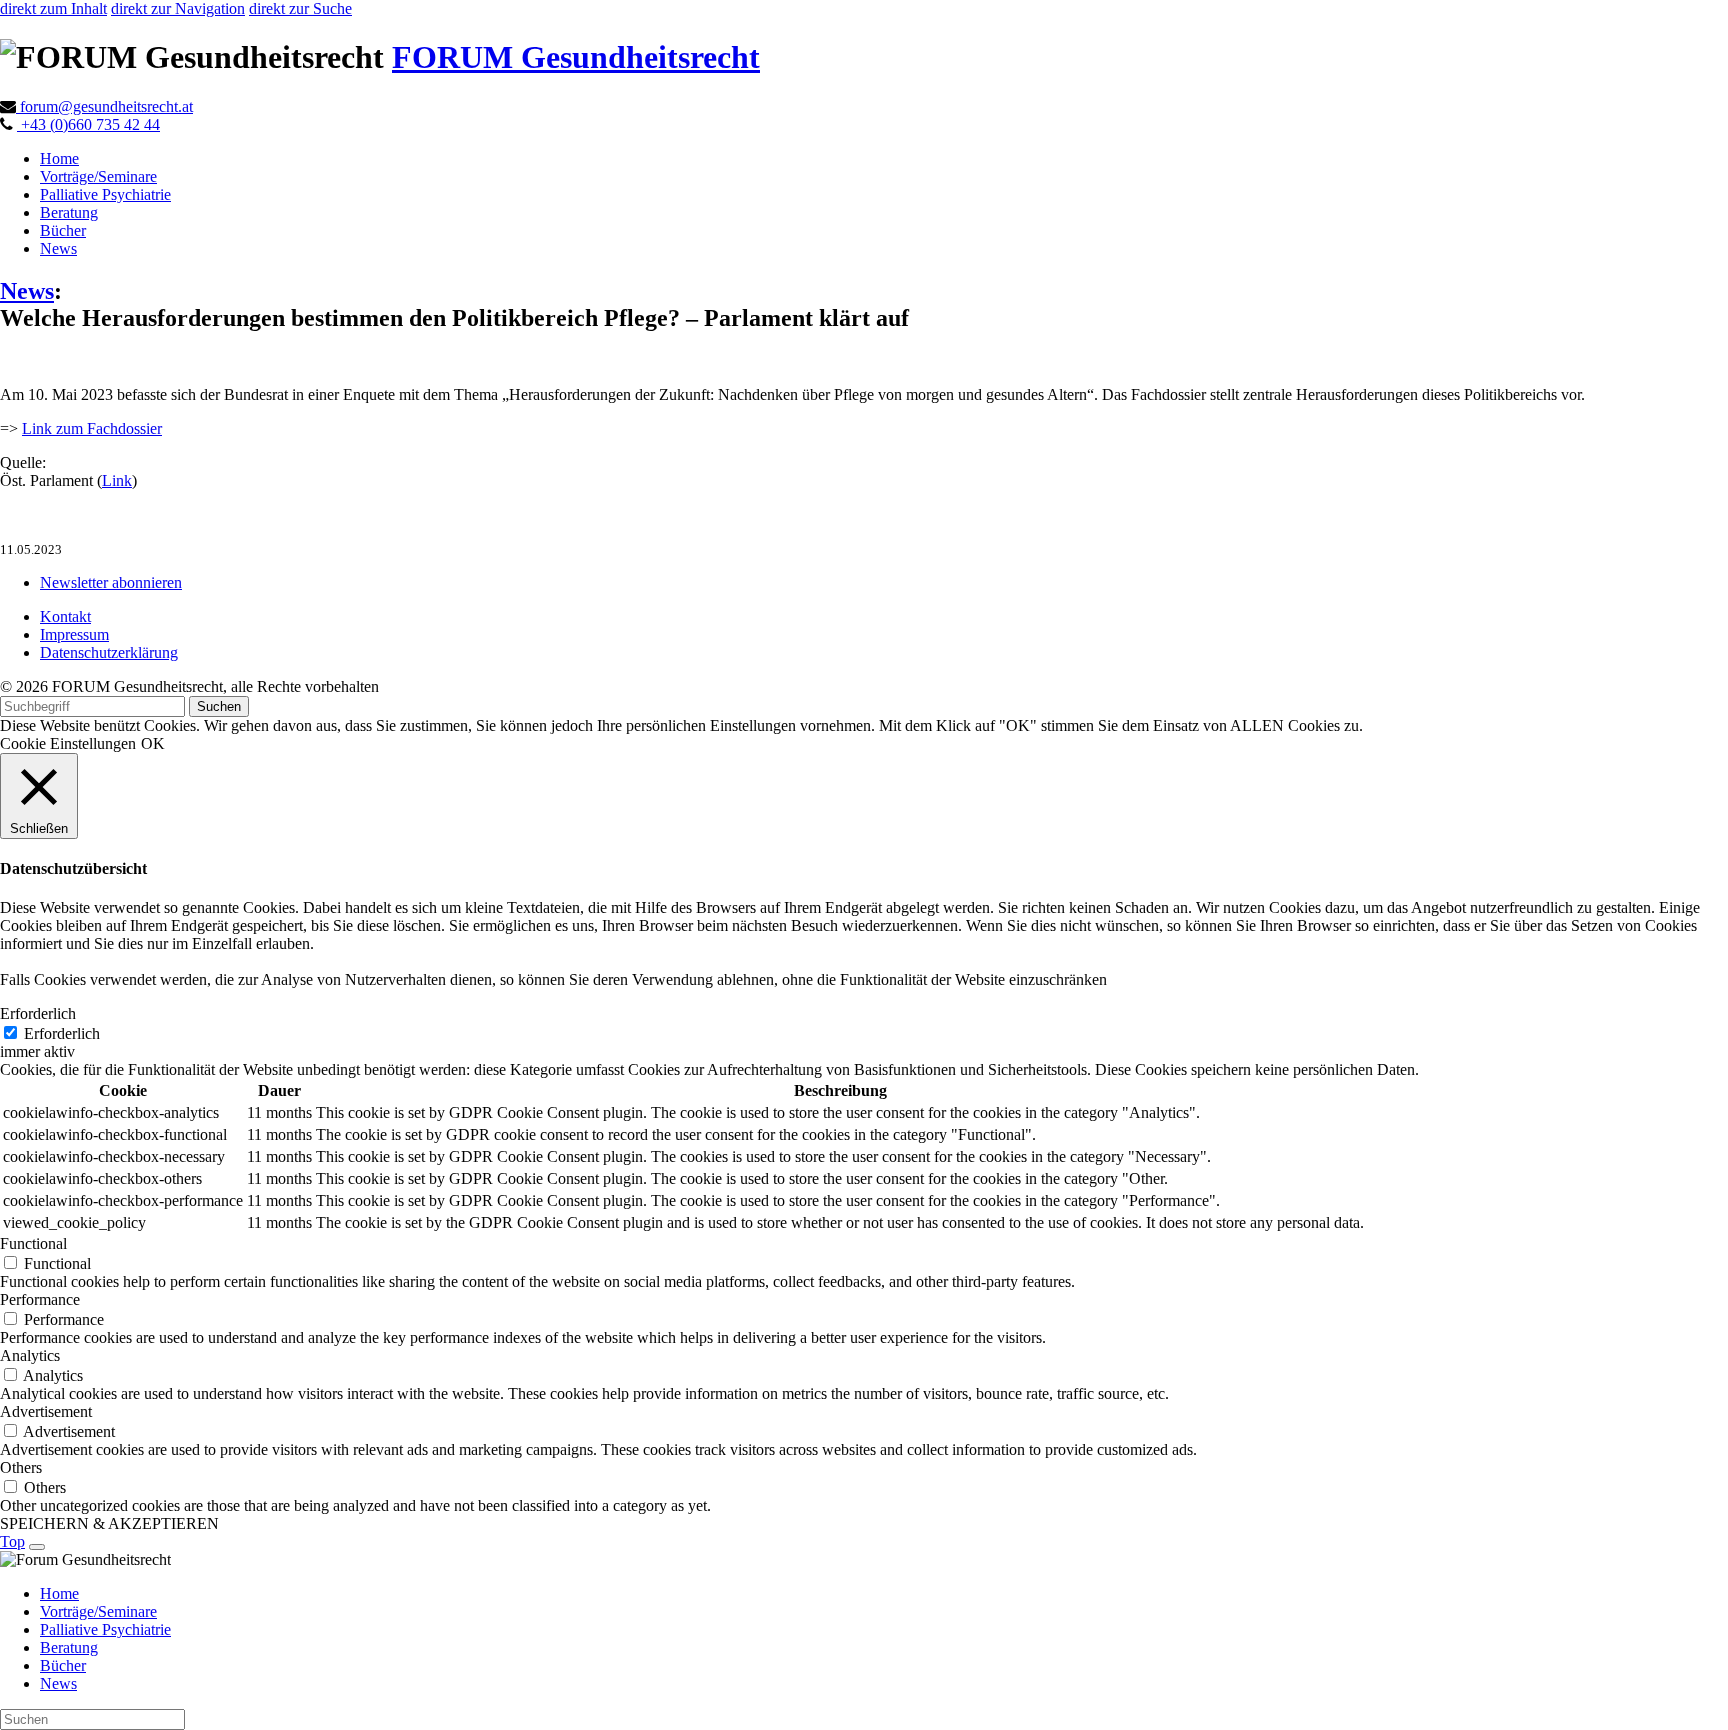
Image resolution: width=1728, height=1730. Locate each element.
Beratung (69, 212)
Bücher (63, 230)
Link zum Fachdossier (92, 428)
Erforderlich (62, 1033)
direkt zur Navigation (178, 8)
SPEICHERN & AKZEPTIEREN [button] (109, 1523)
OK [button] (153, 743)
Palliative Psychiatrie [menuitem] (105, 1629)
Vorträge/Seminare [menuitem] (98, 1611)
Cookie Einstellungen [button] (68, 743)
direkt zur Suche (300, 8)
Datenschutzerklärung (109, 652)
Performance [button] (40, 1299)
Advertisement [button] (46, 1411)
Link (117, 480)
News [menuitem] (58, 1683)
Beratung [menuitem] (69, 1647)
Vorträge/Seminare (98, 176)
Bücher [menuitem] (63, 1665)
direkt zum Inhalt (53, 8)
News (58, 248)
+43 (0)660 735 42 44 (88, 124)
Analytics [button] (30, 1355)
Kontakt (65, 616)
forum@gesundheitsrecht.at (104, 106)
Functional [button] (33, 1243)
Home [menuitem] (59, 1593)
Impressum (74, 634)
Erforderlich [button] (38, 1013)
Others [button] (21, 1467)
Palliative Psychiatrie (105, 194)
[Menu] (37, 1547)
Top (12, 1541)
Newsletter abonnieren (111, 582)
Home (59, 158)
